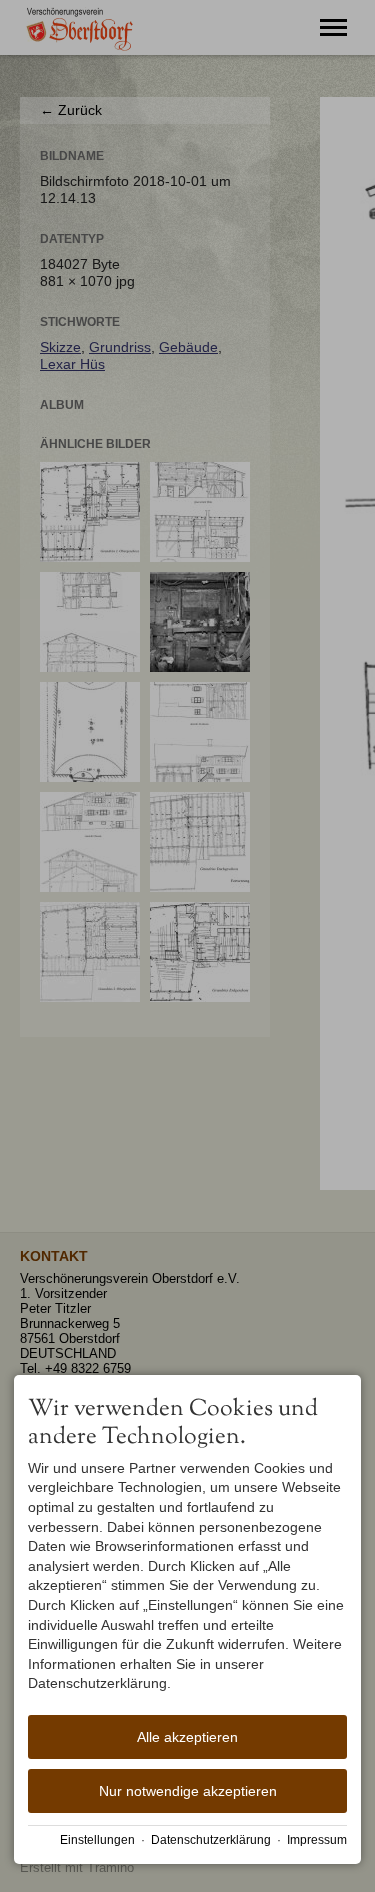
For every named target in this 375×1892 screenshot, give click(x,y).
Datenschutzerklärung (211, 1840)
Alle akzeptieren (187, 1737)
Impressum (317, 1840)
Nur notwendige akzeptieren (188, 1791)
